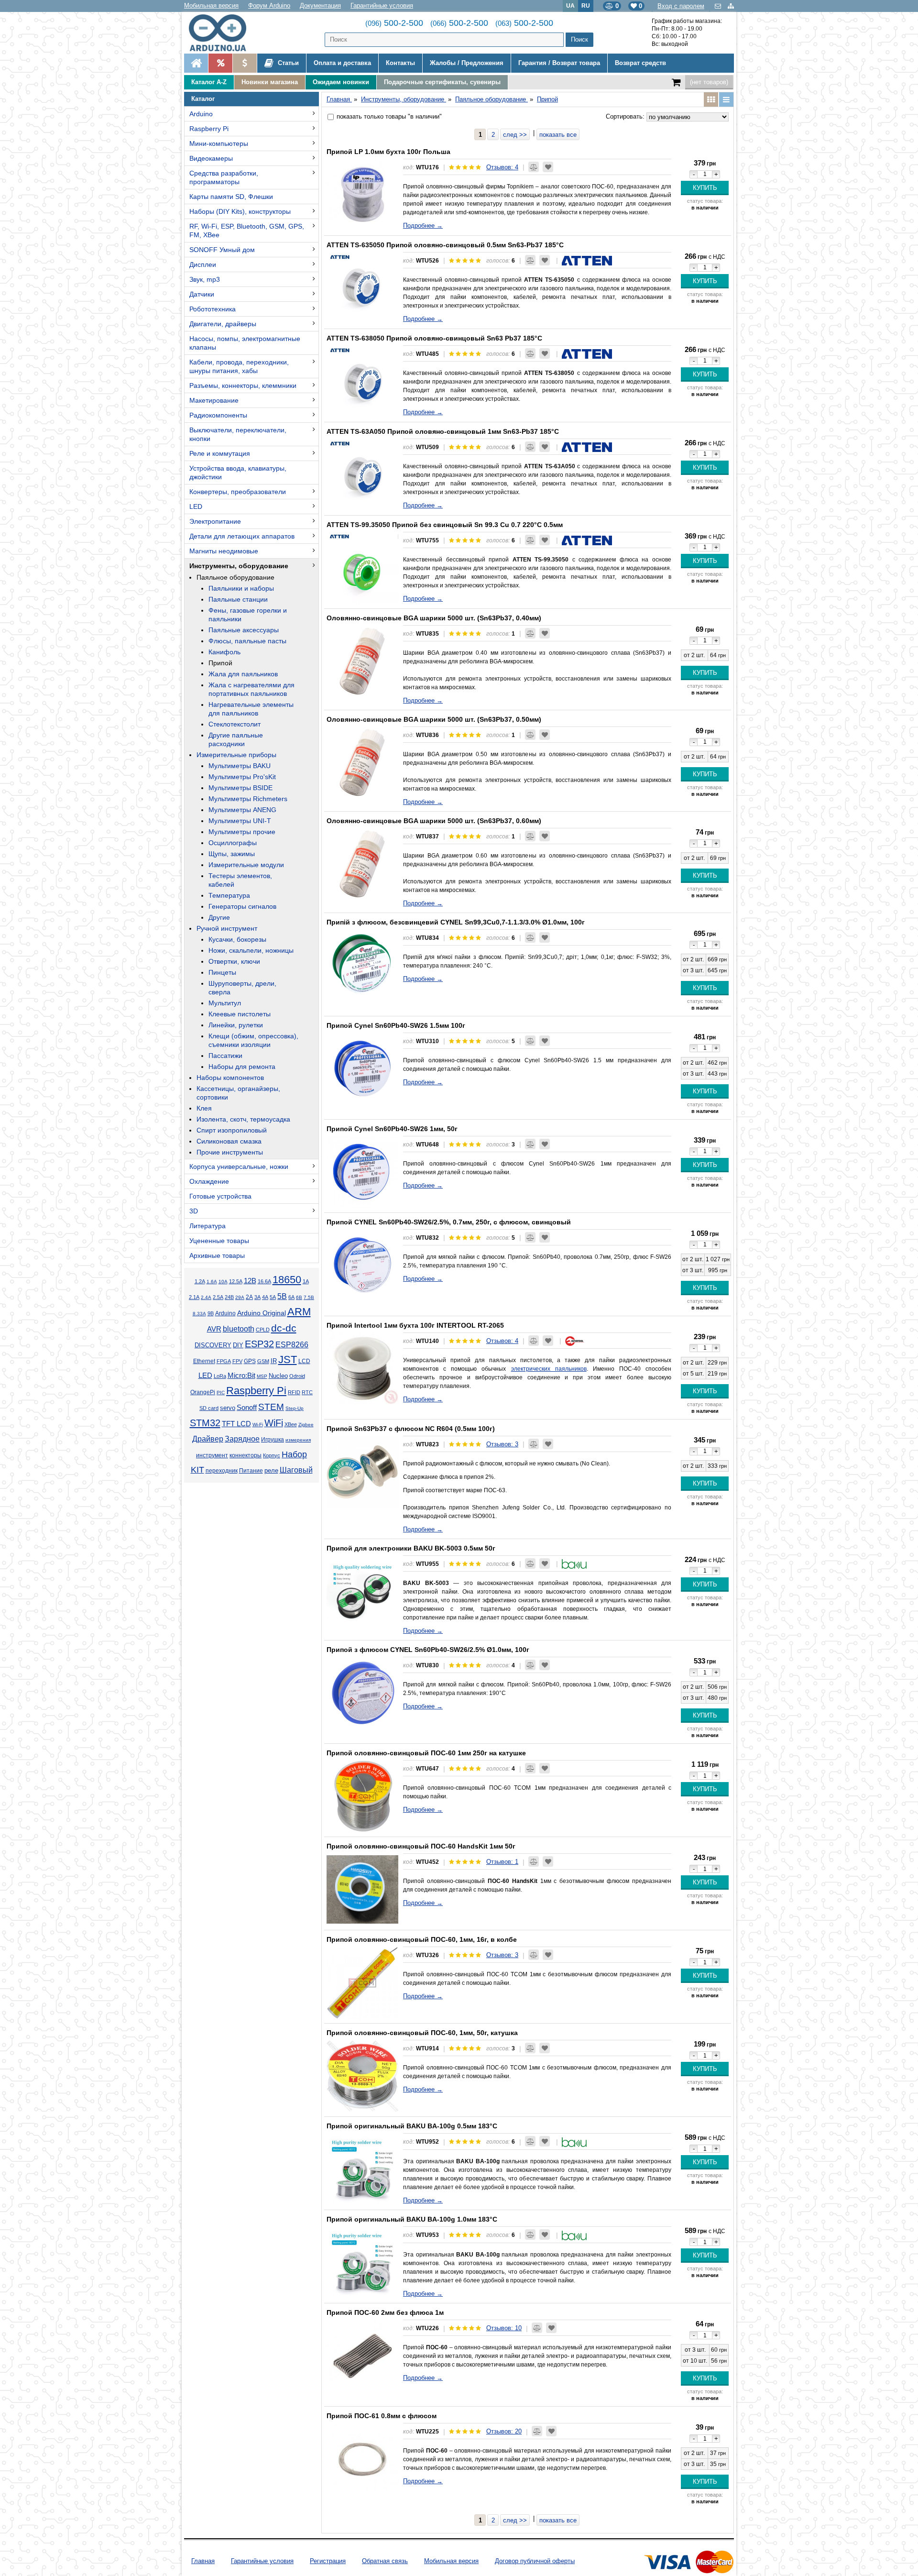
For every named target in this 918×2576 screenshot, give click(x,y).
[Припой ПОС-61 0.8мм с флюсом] (362, 2459)
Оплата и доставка (342, 63)
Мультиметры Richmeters (248, 799)
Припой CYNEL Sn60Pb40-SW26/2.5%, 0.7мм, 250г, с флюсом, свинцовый (449, 1222)
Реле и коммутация (220, 453)
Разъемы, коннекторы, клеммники (243, 385)
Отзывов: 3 (502, 1444)
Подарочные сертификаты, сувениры (442, 82)
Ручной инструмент (227, 928)
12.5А (236, 1281)
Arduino (201, 114)
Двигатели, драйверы (223, 324)
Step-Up (295, 1408)
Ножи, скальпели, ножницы (251, 950)
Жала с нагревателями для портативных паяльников (251, 689)
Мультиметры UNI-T (240, 821)
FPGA (224, 1361)
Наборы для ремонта (242, 1067)
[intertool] (575, 1341)
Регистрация (328, 2561)
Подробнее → (423, 226)
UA (570, 6)
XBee (291, 1424)
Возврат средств (640, 63)
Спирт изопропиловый (232, 1130)
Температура (229, 895)
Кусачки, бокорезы (237, 939)
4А (265, 1297)
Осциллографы (233, 843)
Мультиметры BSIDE (240, 788)
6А (291, 1297)
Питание (251, 1471)
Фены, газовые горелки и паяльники (248, 615)
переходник (222, 1471)
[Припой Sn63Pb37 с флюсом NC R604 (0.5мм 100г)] (362, 1472)
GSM (263, 1361)
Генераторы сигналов (242, 906)
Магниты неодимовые (224, 551)
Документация (320, 6)
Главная (203, 2561)
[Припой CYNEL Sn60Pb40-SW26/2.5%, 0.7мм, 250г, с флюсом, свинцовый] (362, 1265)
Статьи (287, 63)
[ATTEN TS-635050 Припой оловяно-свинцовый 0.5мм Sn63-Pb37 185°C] (362, 288)
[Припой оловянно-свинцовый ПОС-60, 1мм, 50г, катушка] (362, 2076)
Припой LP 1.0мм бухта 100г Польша (388, 152)
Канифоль (224, 652)
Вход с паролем (681, 6)
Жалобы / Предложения (467, 63)
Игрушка (273, 1440)
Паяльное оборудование (235, 577)
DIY (238, 1345)
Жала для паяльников (243, 674)
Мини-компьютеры (219, 143)
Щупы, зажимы (232, 854)
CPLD (263, 1330)
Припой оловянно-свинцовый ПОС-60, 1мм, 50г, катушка (422, 2033)
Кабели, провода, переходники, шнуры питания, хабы (239, 366)
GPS (250, 1361)
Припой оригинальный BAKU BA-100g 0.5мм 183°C (412, 2126)
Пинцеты (222, 972)
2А (249, 1297)
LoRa (220, 1376)
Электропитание (215, 521)
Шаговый (296, 1470)
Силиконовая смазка (229, 1141)
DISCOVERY (213, 1345)
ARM (299, 1312)
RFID (294, 1392)
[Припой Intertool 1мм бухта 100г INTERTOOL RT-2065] (362, 1368)
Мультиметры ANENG (242, 810)
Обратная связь (385, 2561)
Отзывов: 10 (504, 2328)
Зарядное (242, 1439)
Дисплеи (203, 264)
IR (274, 1361)
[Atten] (587, 260)
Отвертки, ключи (234, 961)
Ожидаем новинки (341, 82)
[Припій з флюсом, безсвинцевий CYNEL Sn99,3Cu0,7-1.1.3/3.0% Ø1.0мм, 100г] (362, 965)
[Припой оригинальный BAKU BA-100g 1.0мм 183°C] (362, 2262)
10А (223, 1282)
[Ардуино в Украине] (196, 63)
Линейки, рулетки (236, 1025)
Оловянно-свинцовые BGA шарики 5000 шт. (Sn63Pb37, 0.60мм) (434, 821)
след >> (515, 135)
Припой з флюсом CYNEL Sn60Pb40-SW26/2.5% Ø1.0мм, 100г (428, 1650)
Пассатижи (225, 1056)
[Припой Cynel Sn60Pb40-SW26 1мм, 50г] (362, 1172)
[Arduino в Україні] (225, 33)
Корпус (272, 1455)
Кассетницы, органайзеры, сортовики (238, 1093)
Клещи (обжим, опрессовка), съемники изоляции (253, 1040)
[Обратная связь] (719, 6)
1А (306, 1281)
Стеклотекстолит (235, 724)
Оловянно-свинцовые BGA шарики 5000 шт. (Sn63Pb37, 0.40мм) (434, 618)
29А (240, 1297)
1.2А (200, 1281)
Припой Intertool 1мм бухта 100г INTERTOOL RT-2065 (415, 1325)
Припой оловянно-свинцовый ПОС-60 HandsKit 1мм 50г (421, 1846)
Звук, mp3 (205, 279)
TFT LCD (236, 1424)
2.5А (218, 1297)
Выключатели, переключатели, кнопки (238, 434)
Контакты (400, 63)
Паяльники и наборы (241, 588)
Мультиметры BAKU (240, 766)
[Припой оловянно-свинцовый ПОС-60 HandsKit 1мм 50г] (362, 1889)
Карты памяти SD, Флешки (231, 197)
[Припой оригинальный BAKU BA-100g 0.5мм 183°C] (362, 2169)
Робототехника (213, 309)
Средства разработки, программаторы (224, 177)
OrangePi (203, 1392)
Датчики (202, 294)
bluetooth (239, 1329)
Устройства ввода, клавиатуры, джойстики (238, 473)
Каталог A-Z (209, 82)
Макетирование (214, 400)
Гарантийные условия (382, 6)
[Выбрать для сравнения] (534, 167)
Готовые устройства (220, 1196)
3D (194, 1211)
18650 (287, 1280)
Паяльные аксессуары (244, 630)
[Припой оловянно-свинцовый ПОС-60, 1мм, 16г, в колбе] (362, 1982)
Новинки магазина (270, 82)
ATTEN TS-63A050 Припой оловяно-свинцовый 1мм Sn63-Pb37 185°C (443, 431)
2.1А (194, 1297)
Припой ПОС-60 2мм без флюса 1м (385, 2312)
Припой (220, 663)
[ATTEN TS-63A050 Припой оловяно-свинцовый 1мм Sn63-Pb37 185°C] (362, 474)
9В (211, 1313)
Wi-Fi (258, 1425)
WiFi (274, 1423)
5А (273, 1297)
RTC (307, 1392)
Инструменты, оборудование (239, 566)
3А (257, 1297)
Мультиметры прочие (242, 832)
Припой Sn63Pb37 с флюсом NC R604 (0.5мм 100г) (411, 1429)
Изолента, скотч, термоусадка (243, 1119)
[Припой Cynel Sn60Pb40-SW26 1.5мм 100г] (362, 1068)
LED (196, 506)
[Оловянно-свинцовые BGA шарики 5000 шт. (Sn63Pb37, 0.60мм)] (362, 864)
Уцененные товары (219, 1241)
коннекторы (246, 1455)
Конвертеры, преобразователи (238, 492)
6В (299, 1297)
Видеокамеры (211, 158)
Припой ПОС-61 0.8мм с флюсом (382, 2416)
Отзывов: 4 (502, 167)
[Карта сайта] (731, 6)
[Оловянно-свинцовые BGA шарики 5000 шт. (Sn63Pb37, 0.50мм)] (362, 762)
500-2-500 (394, 23)
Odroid (297, 1376)
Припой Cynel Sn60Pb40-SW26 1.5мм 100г (396, 1025)
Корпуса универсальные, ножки (239, 1167)
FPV (237, 1361)
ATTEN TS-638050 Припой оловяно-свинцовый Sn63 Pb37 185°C (434, 338)
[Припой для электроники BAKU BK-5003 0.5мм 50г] (362, 1591)
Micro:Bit (241, 1376)
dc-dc (284, 1328)
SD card (209, 1408)
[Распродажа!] (220, 63)
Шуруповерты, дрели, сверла (242, 988)
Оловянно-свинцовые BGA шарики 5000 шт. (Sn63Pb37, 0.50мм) (434, 719)
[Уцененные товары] (245, 63)
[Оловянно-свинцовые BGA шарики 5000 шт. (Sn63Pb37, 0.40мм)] (362, 661)
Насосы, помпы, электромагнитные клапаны (245, 343)
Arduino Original (262, 1313)
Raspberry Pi (209, 129)
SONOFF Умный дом (222, 250)
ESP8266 (292, 1345)
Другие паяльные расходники (236, 739)
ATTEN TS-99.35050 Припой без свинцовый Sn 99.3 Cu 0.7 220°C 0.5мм (445, 525)
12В (250, 1281)
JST (288, 1360)
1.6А (212, 1282)
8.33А (199, 1314)
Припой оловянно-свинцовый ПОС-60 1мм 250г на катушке (426, 1753)
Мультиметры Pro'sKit (242, 777)
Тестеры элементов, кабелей (240, 880)
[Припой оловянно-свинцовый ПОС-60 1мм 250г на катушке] (362, 1796)
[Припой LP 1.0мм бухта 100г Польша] (362, 195)
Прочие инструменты (230, 1152)
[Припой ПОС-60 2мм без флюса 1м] (362, 2356)
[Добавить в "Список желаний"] (548, 167)
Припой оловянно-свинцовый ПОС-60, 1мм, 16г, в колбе (422, 1939)
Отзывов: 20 (504, 2431)
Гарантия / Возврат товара (559, 63)
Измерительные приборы (236, 755)
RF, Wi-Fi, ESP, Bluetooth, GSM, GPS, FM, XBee (247, 231)
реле (271, 1470)
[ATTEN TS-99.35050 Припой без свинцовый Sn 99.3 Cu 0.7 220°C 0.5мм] (362, 568)
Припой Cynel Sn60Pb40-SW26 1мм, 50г (392, 1129)
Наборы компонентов (230, 1078)
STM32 (205, 1423)
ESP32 (259, 1344)
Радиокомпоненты (218, 415)
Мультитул (225, 1003)
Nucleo (278, 1376)
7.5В (309, 1297)
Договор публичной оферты (535, 2561)
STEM (271, 1407)
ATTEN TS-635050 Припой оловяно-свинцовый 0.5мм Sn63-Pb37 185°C (445, 245)
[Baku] (574, 1564)
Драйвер (208, 1439)
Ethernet (204, 1361)
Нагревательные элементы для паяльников (251, 709)
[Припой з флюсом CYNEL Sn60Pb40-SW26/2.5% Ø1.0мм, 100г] (362, 1693)
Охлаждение (209, 1181)
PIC (221, 1393)
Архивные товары (217, 1255)
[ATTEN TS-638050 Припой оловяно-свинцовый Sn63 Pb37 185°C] (362, 381)
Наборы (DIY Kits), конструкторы (240, 211)
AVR (214, 1329)
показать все (558, 135)
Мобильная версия (211, 6)
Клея (204, 1108)
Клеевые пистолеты (240, 1014)
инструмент (212, 1455)
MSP (262, 1376)
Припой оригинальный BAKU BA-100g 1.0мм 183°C (412, 2219)
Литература (208, 1226)
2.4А (206, 1297)
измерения (298, 1440)
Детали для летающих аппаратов (242, 536)
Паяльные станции (238, 599)
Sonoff (247, 1408)
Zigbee (306, 1425)
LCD (304, 1361)
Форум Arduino (269, 6)
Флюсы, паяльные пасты (247, 641)
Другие (219, 917)
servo (228, 1408)
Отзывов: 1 (502, 1862)
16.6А (264, 1281)
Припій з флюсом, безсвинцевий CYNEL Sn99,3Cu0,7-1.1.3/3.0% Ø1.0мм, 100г (456, 922)
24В (229, 1297)
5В (282, 1296)
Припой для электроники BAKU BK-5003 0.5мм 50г (411, 1548)
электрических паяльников (549, 1369)
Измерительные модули (246, 865)
